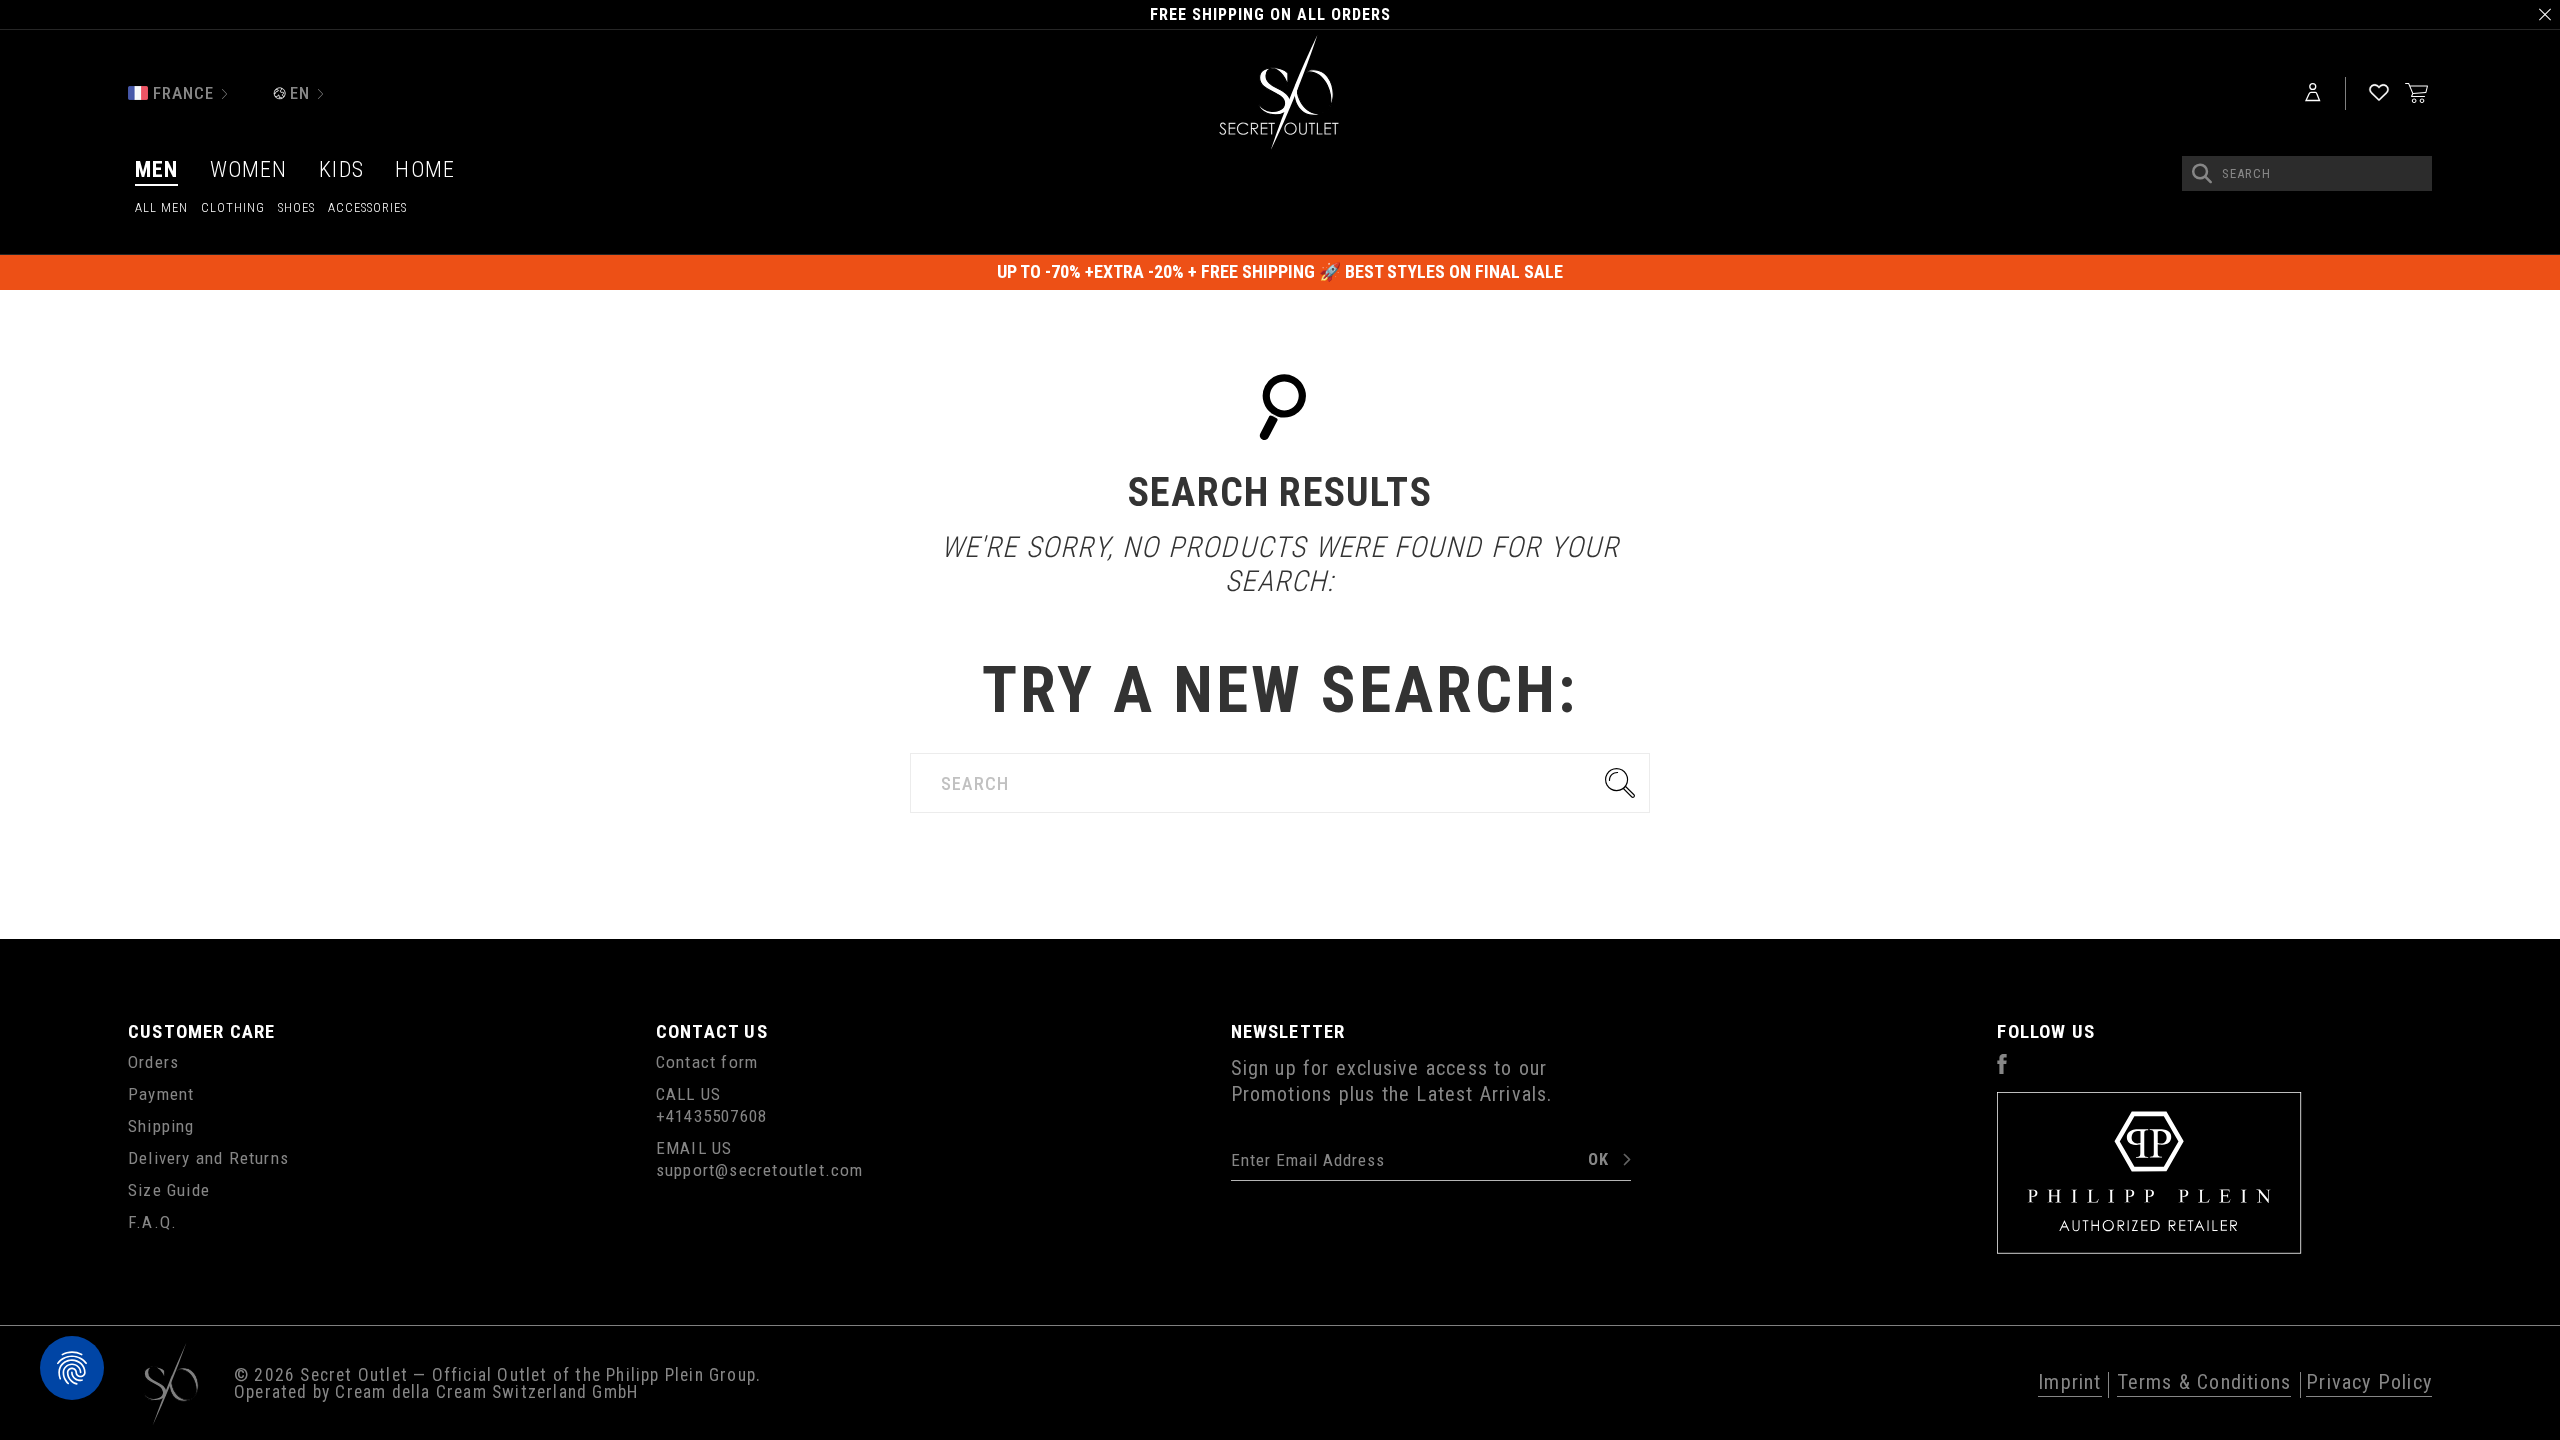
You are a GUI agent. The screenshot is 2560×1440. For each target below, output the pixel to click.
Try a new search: (1280, 690)
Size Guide (169, 1190)
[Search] (2202, 173)
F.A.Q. (152, 1222)
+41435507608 (711, 1116)
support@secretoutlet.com (760, 1170)
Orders (153, 1062)
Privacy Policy (2369, 1383)
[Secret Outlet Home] (1280, 93)
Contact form (707, 1062)
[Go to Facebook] (2002, 1068)
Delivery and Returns (208, 1158)
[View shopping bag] (2417, 92)
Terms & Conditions (2204, 1383)
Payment (161, 1094)
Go (1625, 783)
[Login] (2313, 93)
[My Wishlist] (2379, 93)
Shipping (161, 1126)
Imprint (2069, 1383)
